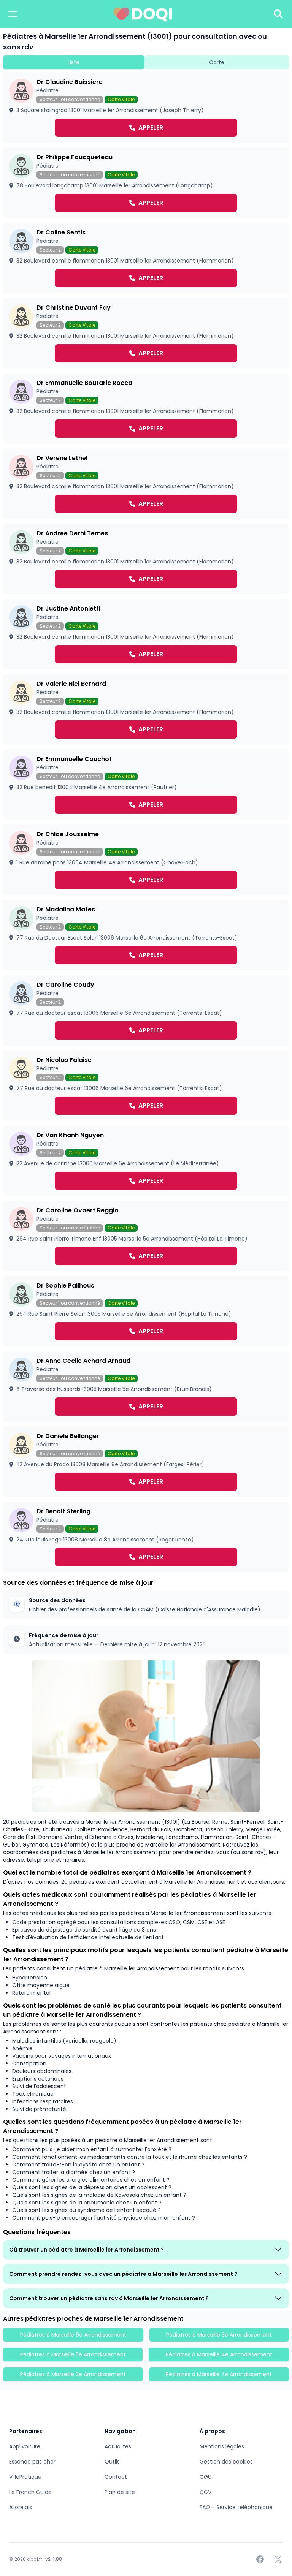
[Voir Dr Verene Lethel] (146, 484)
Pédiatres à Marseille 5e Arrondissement (73, 2354)
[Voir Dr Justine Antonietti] (146, 634)
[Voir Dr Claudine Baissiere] (146, 108)
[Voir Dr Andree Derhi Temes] (146, 559)
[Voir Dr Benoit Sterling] (146, 1537)
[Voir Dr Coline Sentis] (146, 258)
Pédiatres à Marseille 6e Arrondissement (73, 2335)
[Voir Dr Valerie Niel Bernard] (146, 709)
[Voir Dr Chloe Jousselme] (146, 860)
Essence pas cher (32, 2462)
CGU (206, 2477)
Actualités (118, 2446)
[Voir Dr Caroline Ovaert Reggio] (146, 1236)
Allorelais (21, 2507)
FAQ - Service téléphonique (236, 2507)
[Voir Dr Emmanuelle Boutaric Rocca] (146, 408)
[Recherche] (278, 14)
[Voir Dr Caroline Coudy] (146, 1010)
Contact (116, 2477)
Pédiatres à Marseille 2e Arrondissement (73, 2374)
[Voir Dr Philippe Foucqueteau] (146, 183)
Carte (217, 62)
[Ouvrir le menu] (13, 14)
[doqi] (143, 14)
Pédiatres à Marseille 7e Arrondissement (219, 2374)
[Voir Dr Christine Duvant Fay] (146, 333)
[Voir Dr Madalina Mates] (146, 935)
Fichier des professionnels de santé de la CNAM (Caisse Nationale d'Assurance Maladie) (145, 1609)
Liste (74, 62)
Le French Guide (30, 2492)
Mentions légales (222, 2446)
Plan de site (120, 2492)
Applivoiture (25, 2446)
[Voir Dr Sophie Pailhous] (146, 1311)
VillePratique (25, 2477)
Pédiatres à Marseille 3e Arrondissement (219, 2335)
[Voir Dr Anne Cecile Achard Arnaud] (146, 1386)
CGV (206, 2492)
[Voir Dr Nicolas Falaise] (146, 1085)
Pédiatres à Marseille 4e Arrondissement (219, 2354)
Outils (112, 2462)
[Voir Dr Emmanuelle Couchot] (146, 785)
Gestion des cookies (226, 2462)
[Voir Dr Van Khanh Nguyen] (146, 1161)
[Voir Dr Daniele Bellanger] (146, 1462)
